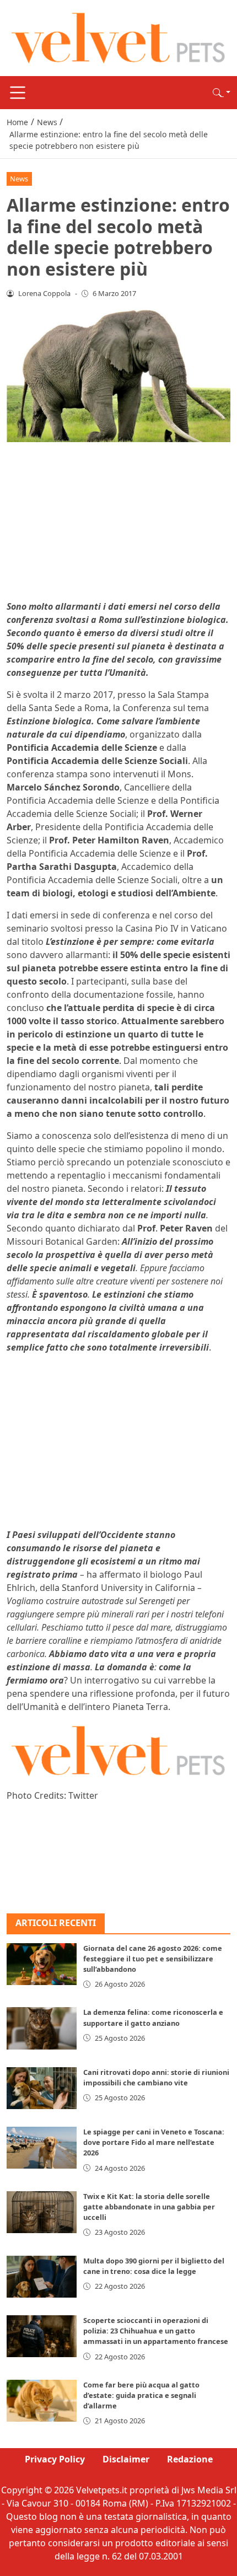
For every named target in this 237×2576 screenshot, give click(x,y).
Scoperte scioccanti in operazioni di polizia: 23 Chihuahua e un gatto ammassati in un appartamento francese (156, 2331)
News (19, 179)
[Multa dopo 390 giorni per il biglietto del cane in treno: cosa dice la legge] (42, 2277)
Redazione (190, 2459)
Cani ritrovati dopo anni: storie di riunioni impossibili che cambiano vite (156, 2077)
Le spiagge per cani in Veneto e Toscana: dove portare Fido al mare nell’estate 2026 (154, 2142)
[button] (222, 93)
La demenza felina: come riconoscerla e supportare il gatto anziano (153, 2017)
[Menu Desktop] (18, 93)
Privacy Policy (55, 2459)
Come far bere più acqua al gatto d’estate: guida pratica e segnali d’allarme (141, 2395)
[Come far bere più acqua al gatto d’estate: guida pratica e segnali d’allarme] (42, 2401)
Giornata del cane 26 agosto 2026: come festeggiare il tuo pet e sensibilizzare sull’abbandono (153, 1959)
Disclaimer (126, 2459)
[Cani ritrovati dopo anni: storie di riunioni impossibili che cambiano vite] (42, 2088)
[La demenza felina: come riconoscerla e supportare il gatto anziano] (42, 2028)
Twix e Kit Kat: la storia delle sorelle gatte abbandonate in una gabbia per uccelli (149, 2207)
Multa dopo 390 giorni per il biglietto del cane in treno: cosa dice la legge (154, 2266)
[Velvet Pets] (118, 37)
